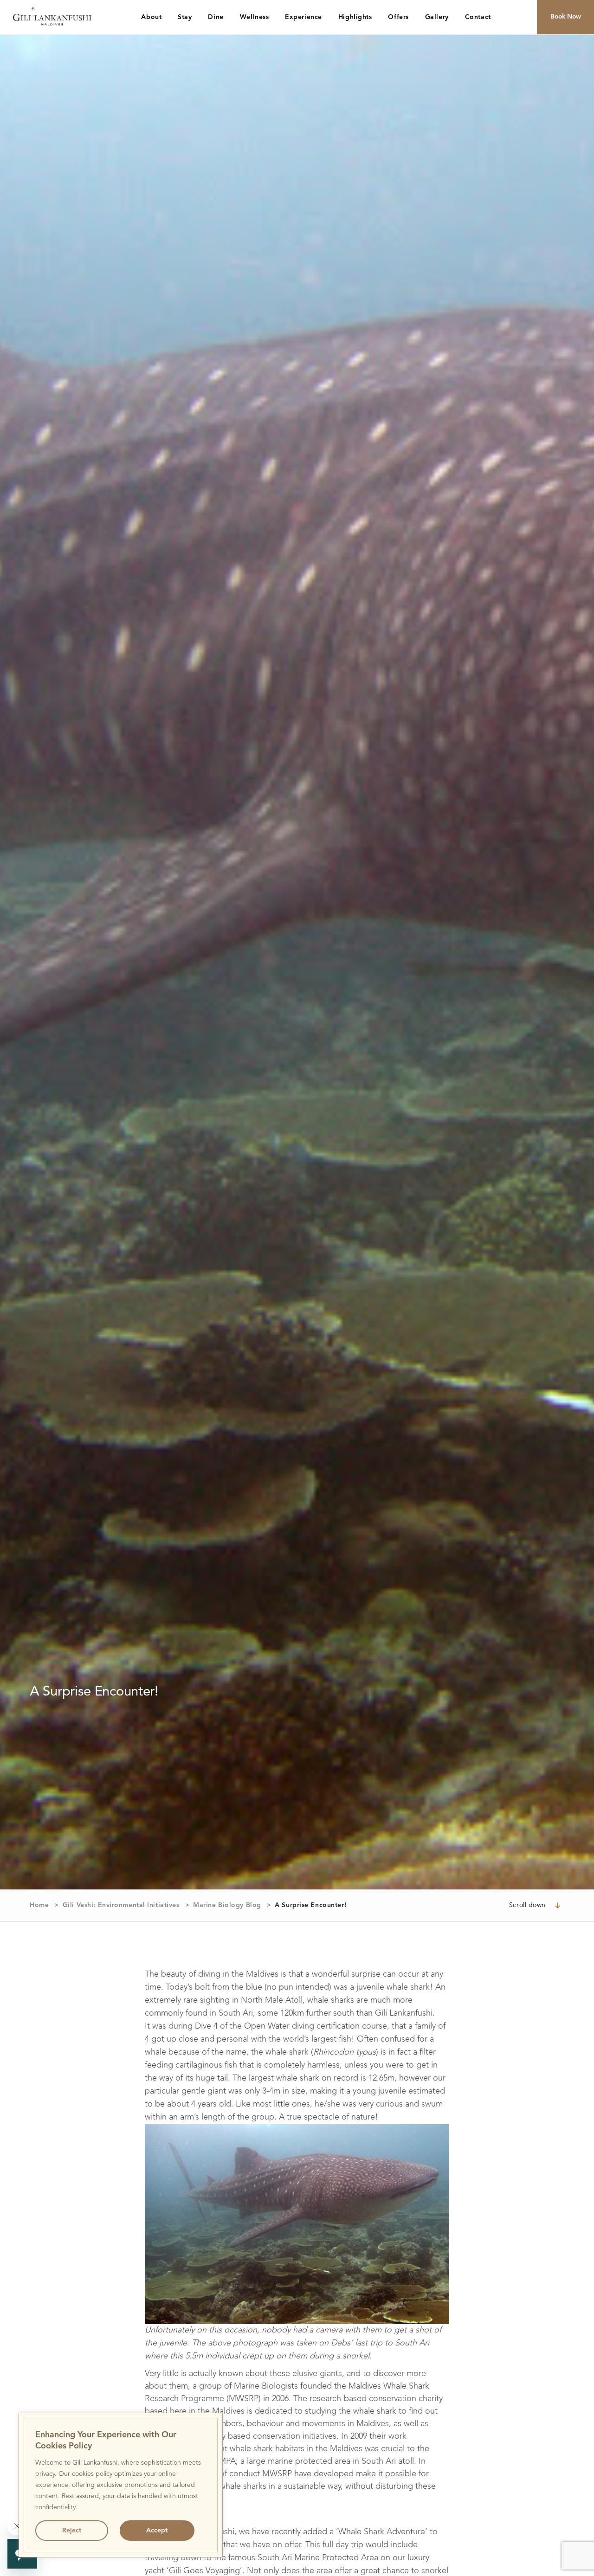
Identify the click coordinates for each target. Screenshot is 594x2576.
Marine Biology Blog (227, 1905)
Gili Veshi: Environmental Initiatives (121, 1905)
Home (39, 1905)
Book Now (566, 17)
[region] (121, 2485)
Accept (157, 2531)
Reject (72, 2531)
